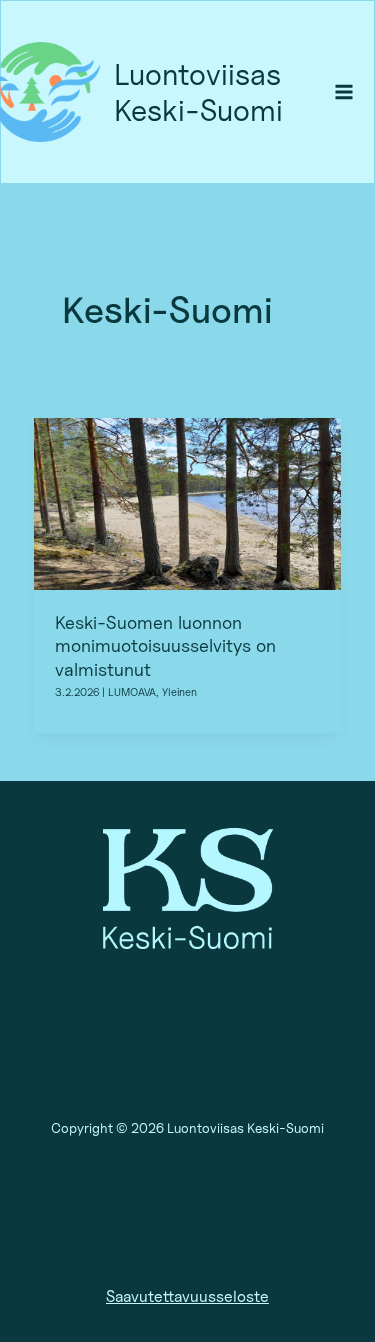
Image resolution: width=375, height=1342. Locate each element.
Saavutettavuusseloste (187, 1296)
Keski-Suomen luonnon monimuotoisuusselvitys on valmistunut (165, 645)
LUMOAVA (132, 692)
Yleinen (179, 692)
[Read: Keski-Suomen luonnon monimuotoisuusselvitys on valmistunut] (187, 502)
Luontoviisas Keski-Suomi (198, 92)
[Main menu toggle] (344, 92)
